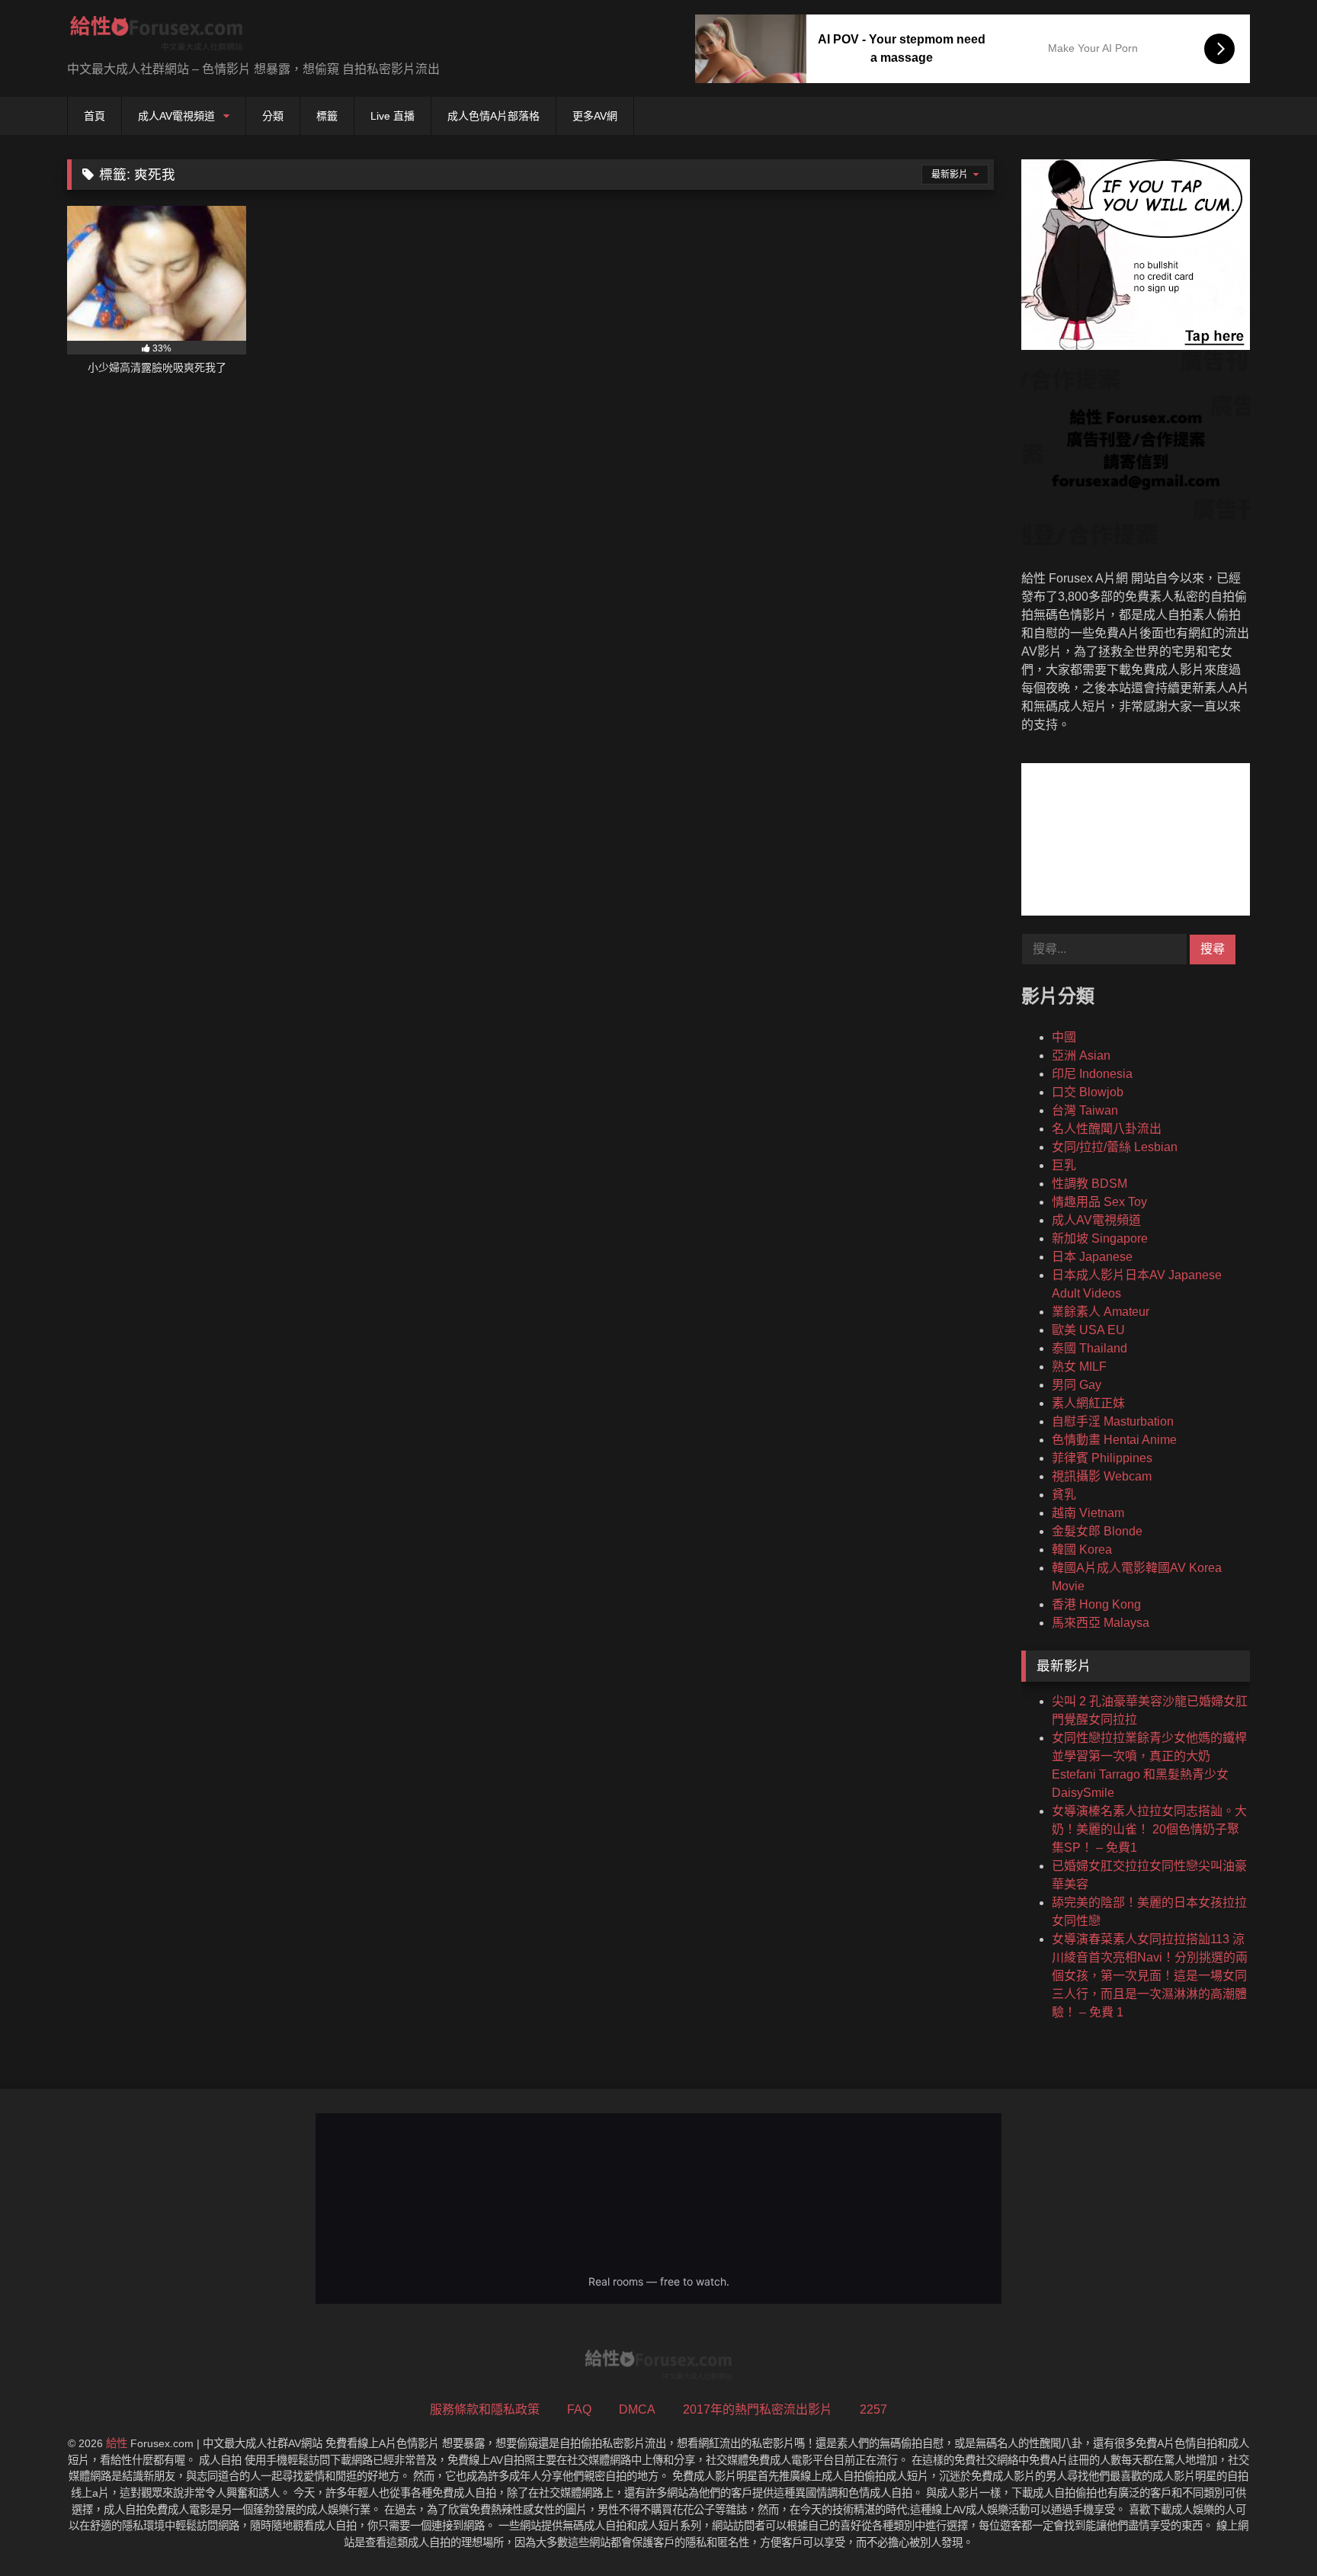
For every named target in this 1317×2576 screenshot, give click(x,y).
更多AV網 (595, 116)
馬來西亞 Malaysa (1101, 1623)
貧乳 (1064, 1495)
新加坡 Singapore (1100, 1238)
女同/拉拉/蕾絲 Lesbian (1115, 1147)
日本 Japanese (1092, 1257)
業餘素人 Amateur (1101, 1312)
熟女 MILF (1079, 1367)
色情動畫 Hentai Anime (1114, 1440)
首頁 (95, 116)
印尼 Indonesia (1092, 1074)
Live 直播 (393, 116)
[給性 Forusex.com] (157, 36)
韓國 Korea (1082, 1549)
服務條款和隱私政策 (485, 2409)
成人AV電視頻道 (176, 116)
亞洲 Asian (1081, 1055)
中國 (1064, 1037)
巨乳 (1064, 1165)
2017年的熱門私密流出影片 (758, 2409)
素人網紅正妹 (1088, 1403)
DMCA (637, 2409)
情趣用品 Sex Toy (1099, 1202)
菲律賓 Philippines (1102, 1458)
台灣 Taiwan (1085, 1110)
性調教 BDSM (1089, 1184)
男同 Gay (1077, 1385)
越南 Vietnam (1088, 1513)
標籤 (327, 116)
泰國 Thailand (1089, 1348)
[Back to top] (1270, 2531)
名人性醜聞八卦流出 (1107, 1129)
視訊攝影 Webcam (1102, 1476)
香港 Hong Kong (1096, 1604)
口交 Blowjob (1088, 1092)
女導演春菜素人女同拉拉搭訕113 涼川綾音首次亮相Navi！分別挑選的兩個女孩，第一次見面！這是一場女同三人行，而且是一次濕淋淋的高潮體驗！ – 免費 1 (1150, 1976)
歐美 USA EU (1088, 1330)
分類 (273, 116)
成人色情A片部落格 (493, 116)
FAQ (579, 2409)
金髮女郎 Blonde (1097, 1531)
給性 (117, 2443)
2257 (873, 2409)
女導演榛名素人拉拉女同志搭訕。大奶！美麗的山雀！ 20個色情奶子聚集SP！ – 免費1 (1149, 1829)
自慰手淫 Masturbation (1113, 1421)
